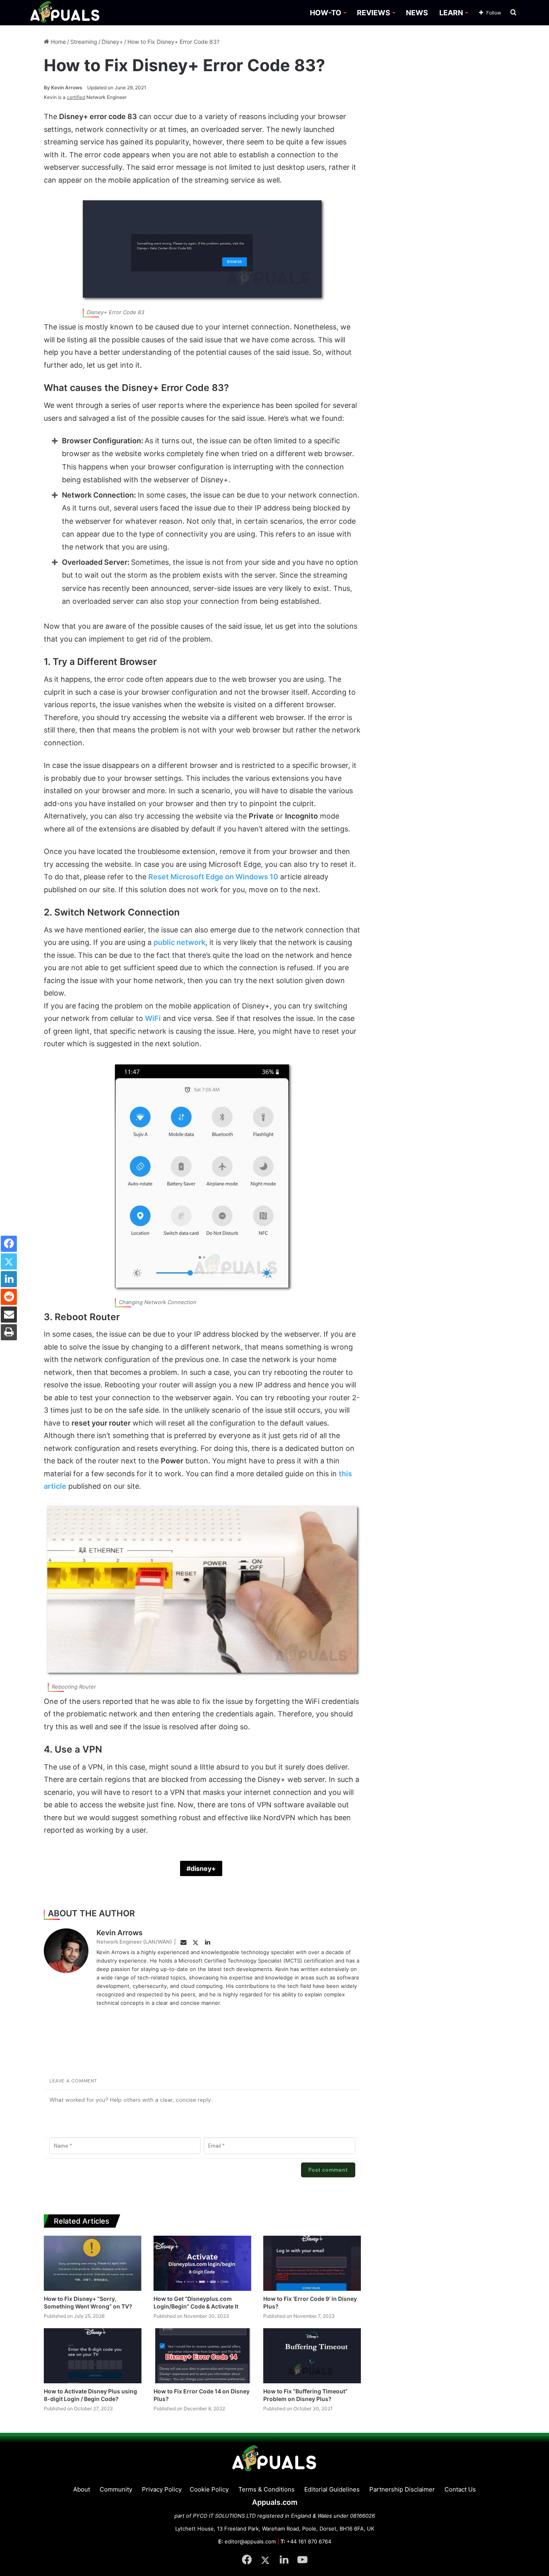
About (82, 2489)
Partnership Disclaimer (402, 2489)
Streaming (84, 42)
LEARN (451, 13)
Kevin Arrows (63, 87)
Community (116, 2489)
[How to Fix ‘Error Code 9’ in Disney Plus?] (312, 2263)
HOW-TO (326, 13)
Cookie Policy (209, 2489)
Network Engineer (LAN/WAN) (134, 1942)
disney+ (203, 1868)
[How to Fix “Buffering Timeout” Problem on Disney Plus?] (312, 2356)
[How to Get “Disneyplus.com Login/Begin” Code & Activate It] (202, 2263)
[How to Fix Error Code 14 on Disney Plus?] (202, 2356)
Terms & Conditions (266, 2489)
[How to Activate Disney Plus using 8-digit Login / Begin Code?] (93, 2356)
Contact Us (460, 2489)
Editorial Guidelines (332, 2489)
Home (57, 42)
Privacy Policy (162, 2489)
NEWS (417, 13)
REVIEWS (374, 13)
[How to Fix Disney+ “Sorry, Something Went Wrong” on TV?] (93, 2263)
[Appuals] (65, 13)
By (47, 87)
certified (76, 97)
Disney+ (112, 42)
